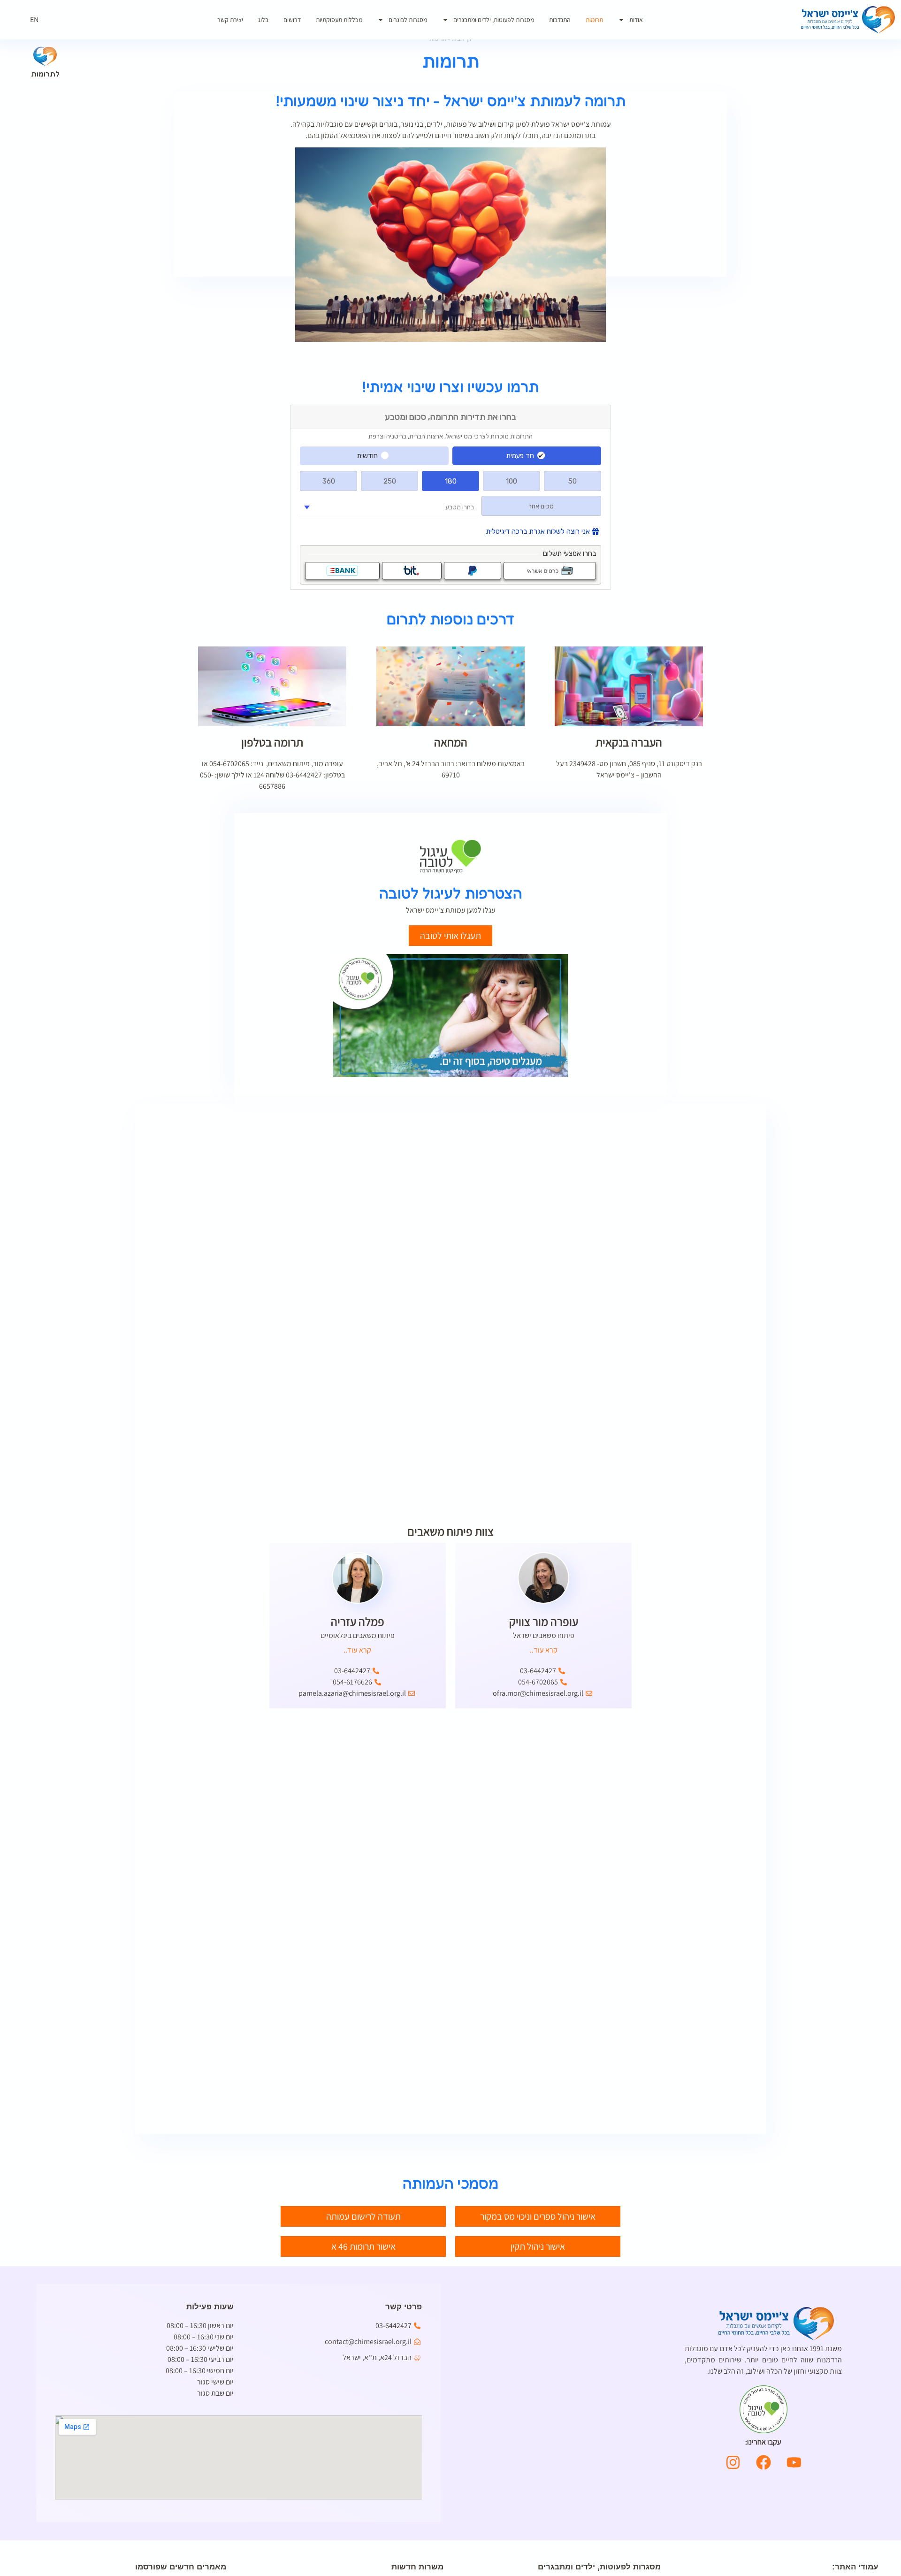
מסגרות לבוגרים (408, 20)
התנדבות (560, 20)
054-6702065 (229, 764)
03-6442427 (304, 775)
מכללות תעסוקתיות (339, 20)
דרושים (292, 20)
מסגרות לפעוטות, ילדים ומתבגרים (494, 20)
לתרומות (45, 74)
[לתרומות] (45, 56)
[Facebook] (764, 2462)
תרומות (594, 20)
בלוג (263, 20)
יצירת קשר (230, 20)
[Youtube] (794, 2462)
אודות (636, 20)
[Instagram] (733, 2462)
